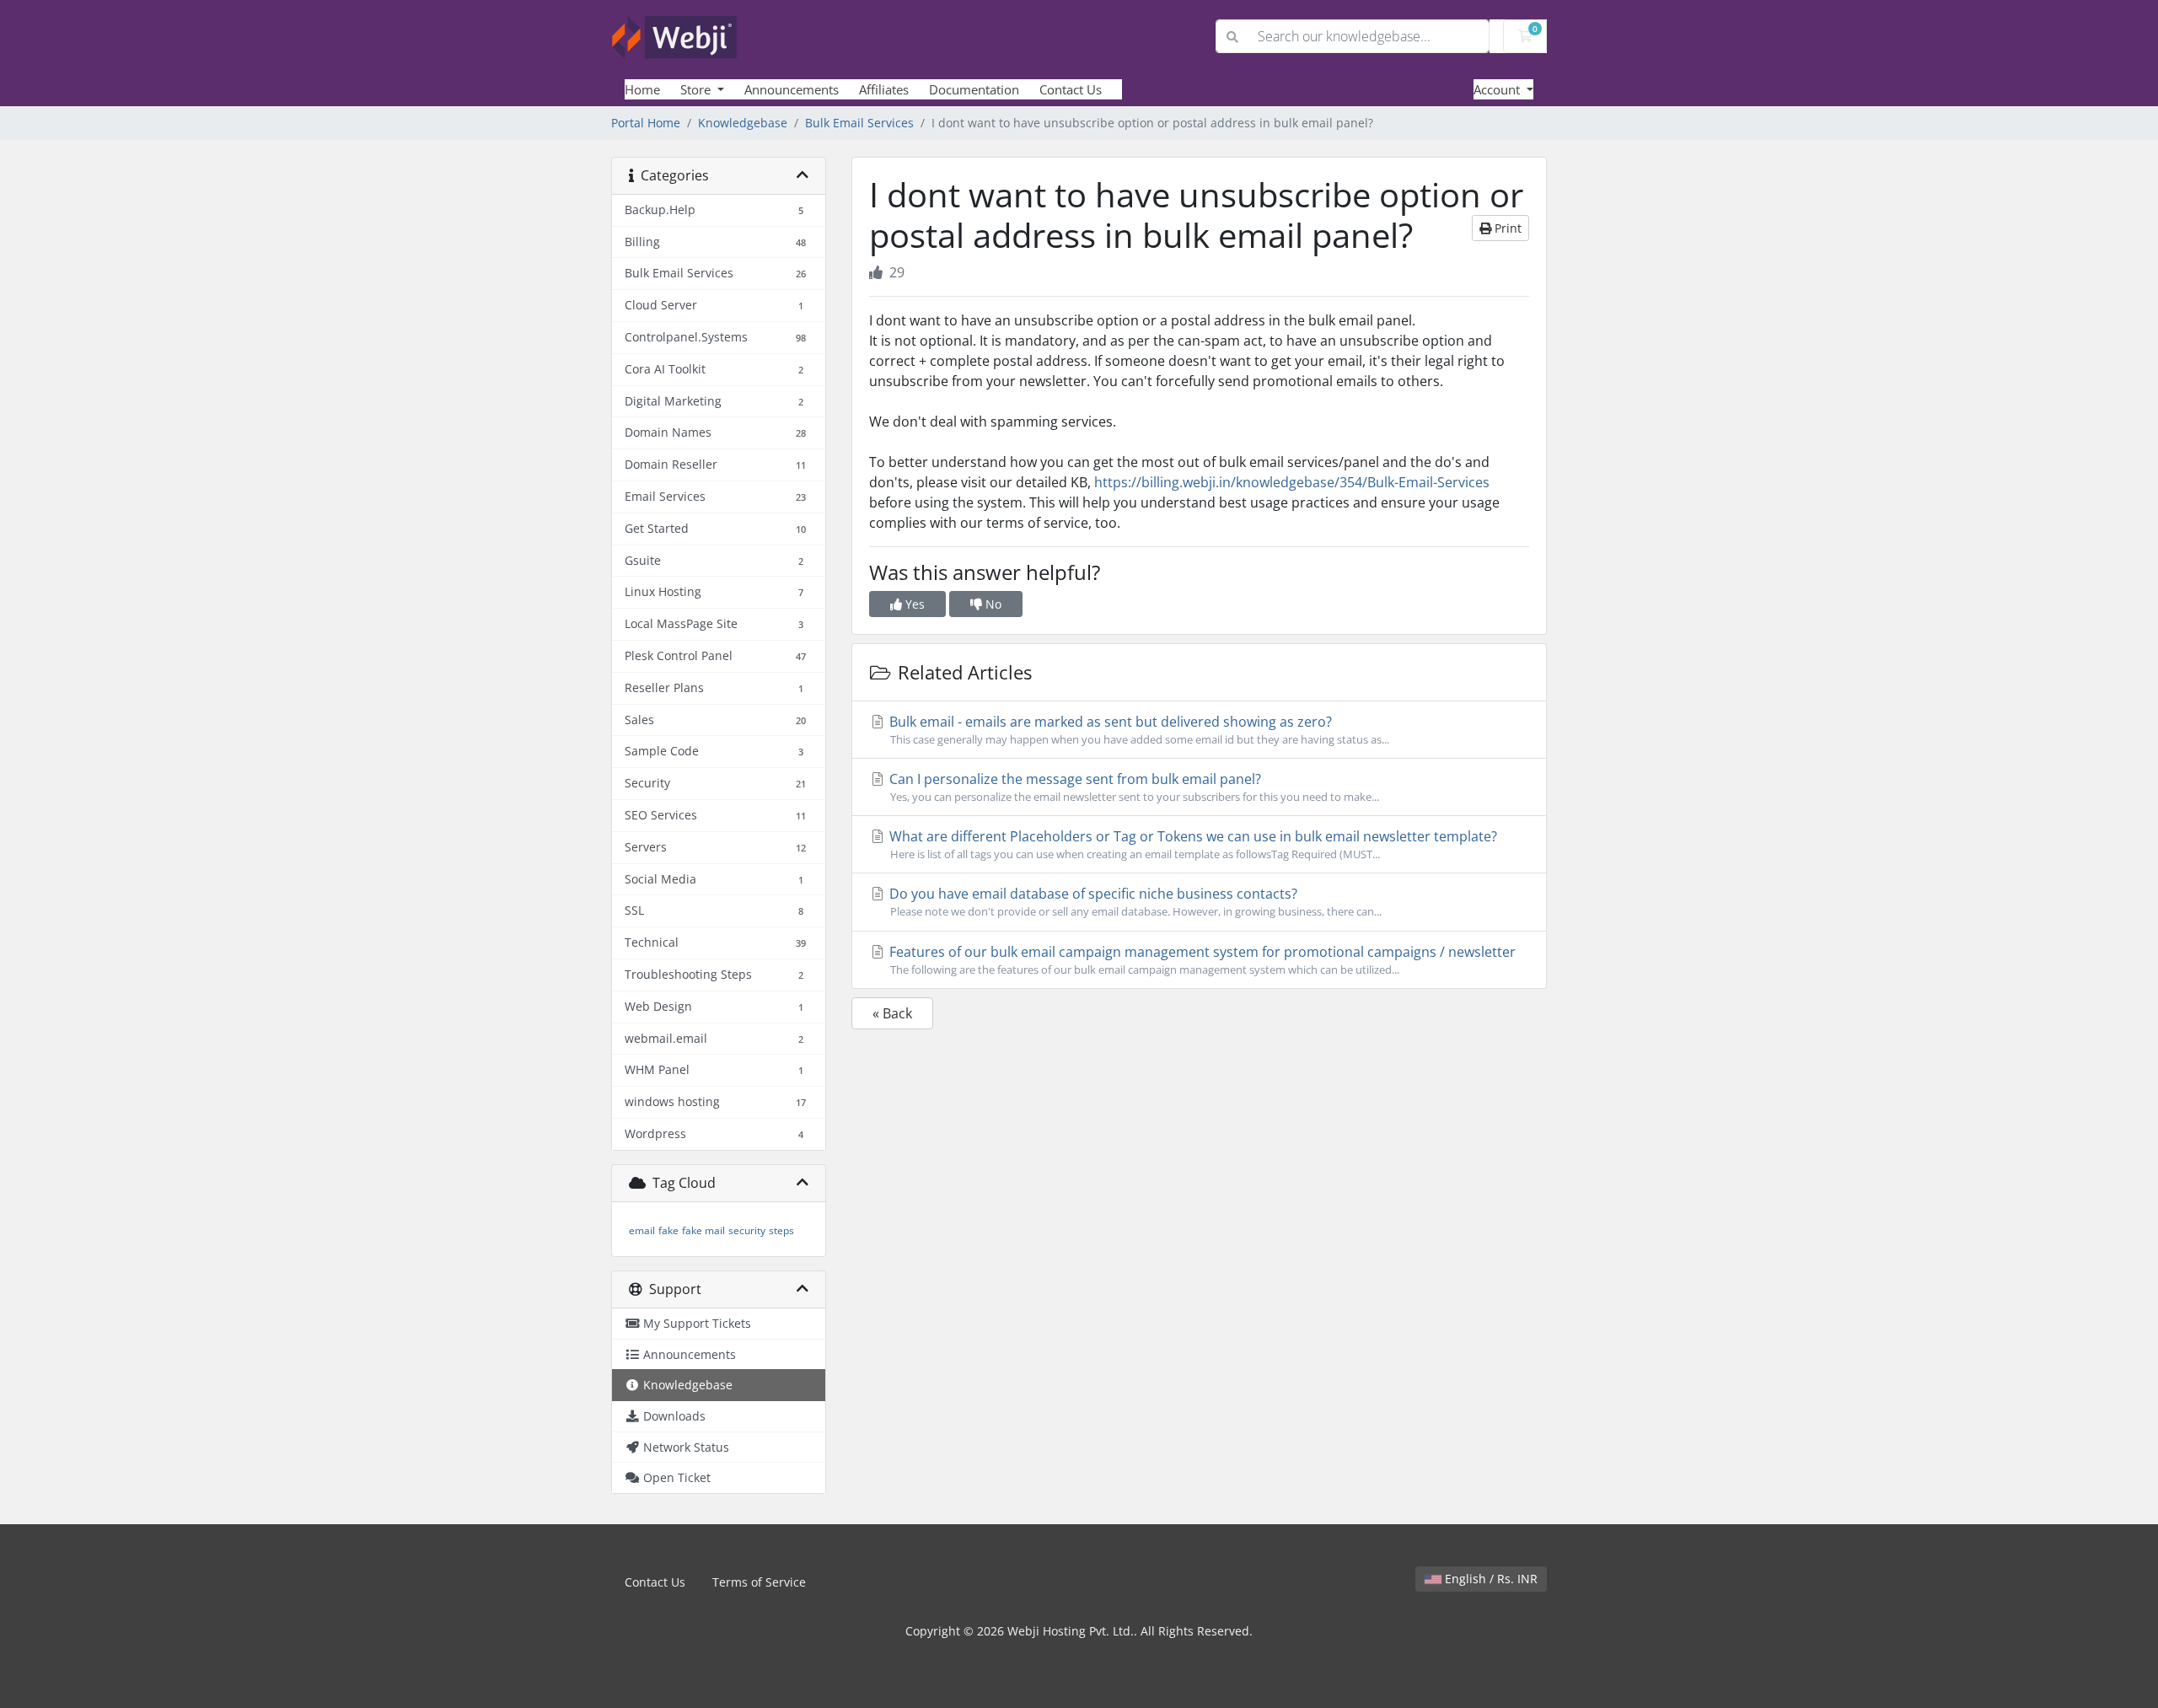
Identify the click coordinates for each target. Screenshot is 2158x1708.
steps (781, 1230)
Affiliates (884, 89)
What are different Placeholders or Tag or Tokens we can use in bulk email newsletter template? (1192, 844)
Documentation (974, 89)
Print (1506, 228)
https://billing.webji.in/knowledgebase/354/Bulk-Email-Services (1292, 482)
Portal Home (646, 123)
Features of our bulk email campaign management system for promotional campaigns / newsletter (1201, 960)
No (992, 604)
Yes (913, 604)
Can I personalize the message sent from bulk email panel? (1133, 787)
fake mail (703, 1230)
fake (668, 1230)
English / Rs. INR (1490, 1579)
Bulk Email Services (859, 123)
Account (1498, 89)
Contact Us (1071, 89)
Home (642, 89)
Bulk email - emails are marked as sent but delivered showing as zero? (1138, 730)
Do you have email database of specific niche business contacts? (1134, 902)
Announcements (792, 89)
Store (697, 89)
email (642, 1230)
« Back (892, 1013)
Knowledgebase (743, 123)
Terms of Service (759, 1582)
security (747, 1230)
